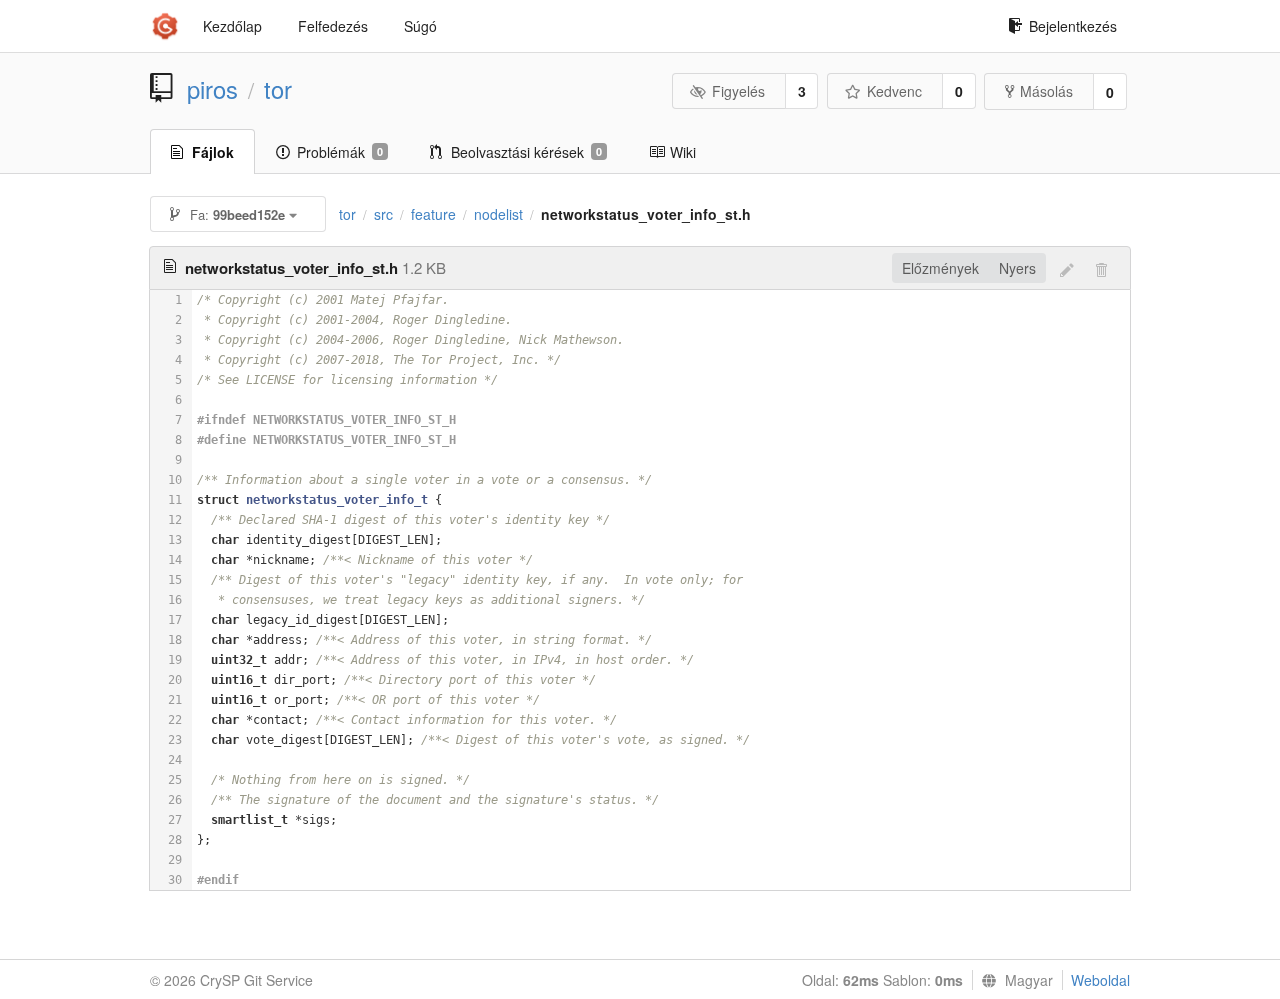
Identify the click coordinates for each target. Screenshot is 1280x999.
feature (433, 214)
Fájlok (213, 152)
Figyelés (738, 91)
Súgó (420, 26)
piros (212, 89)
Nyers (1017, 268)
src (383, 214)
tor (278, 89)
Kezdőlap (232, 26)
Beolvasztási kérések (526, 152)
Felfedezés (333, 26)
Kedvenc (894, 91)
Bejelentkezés (1073, 26)
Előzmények (940, 268)
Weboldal (1100, 980)
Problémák (340, 152)
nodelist (498, 214)
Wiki (683, 152)
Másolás (1046, 91)
